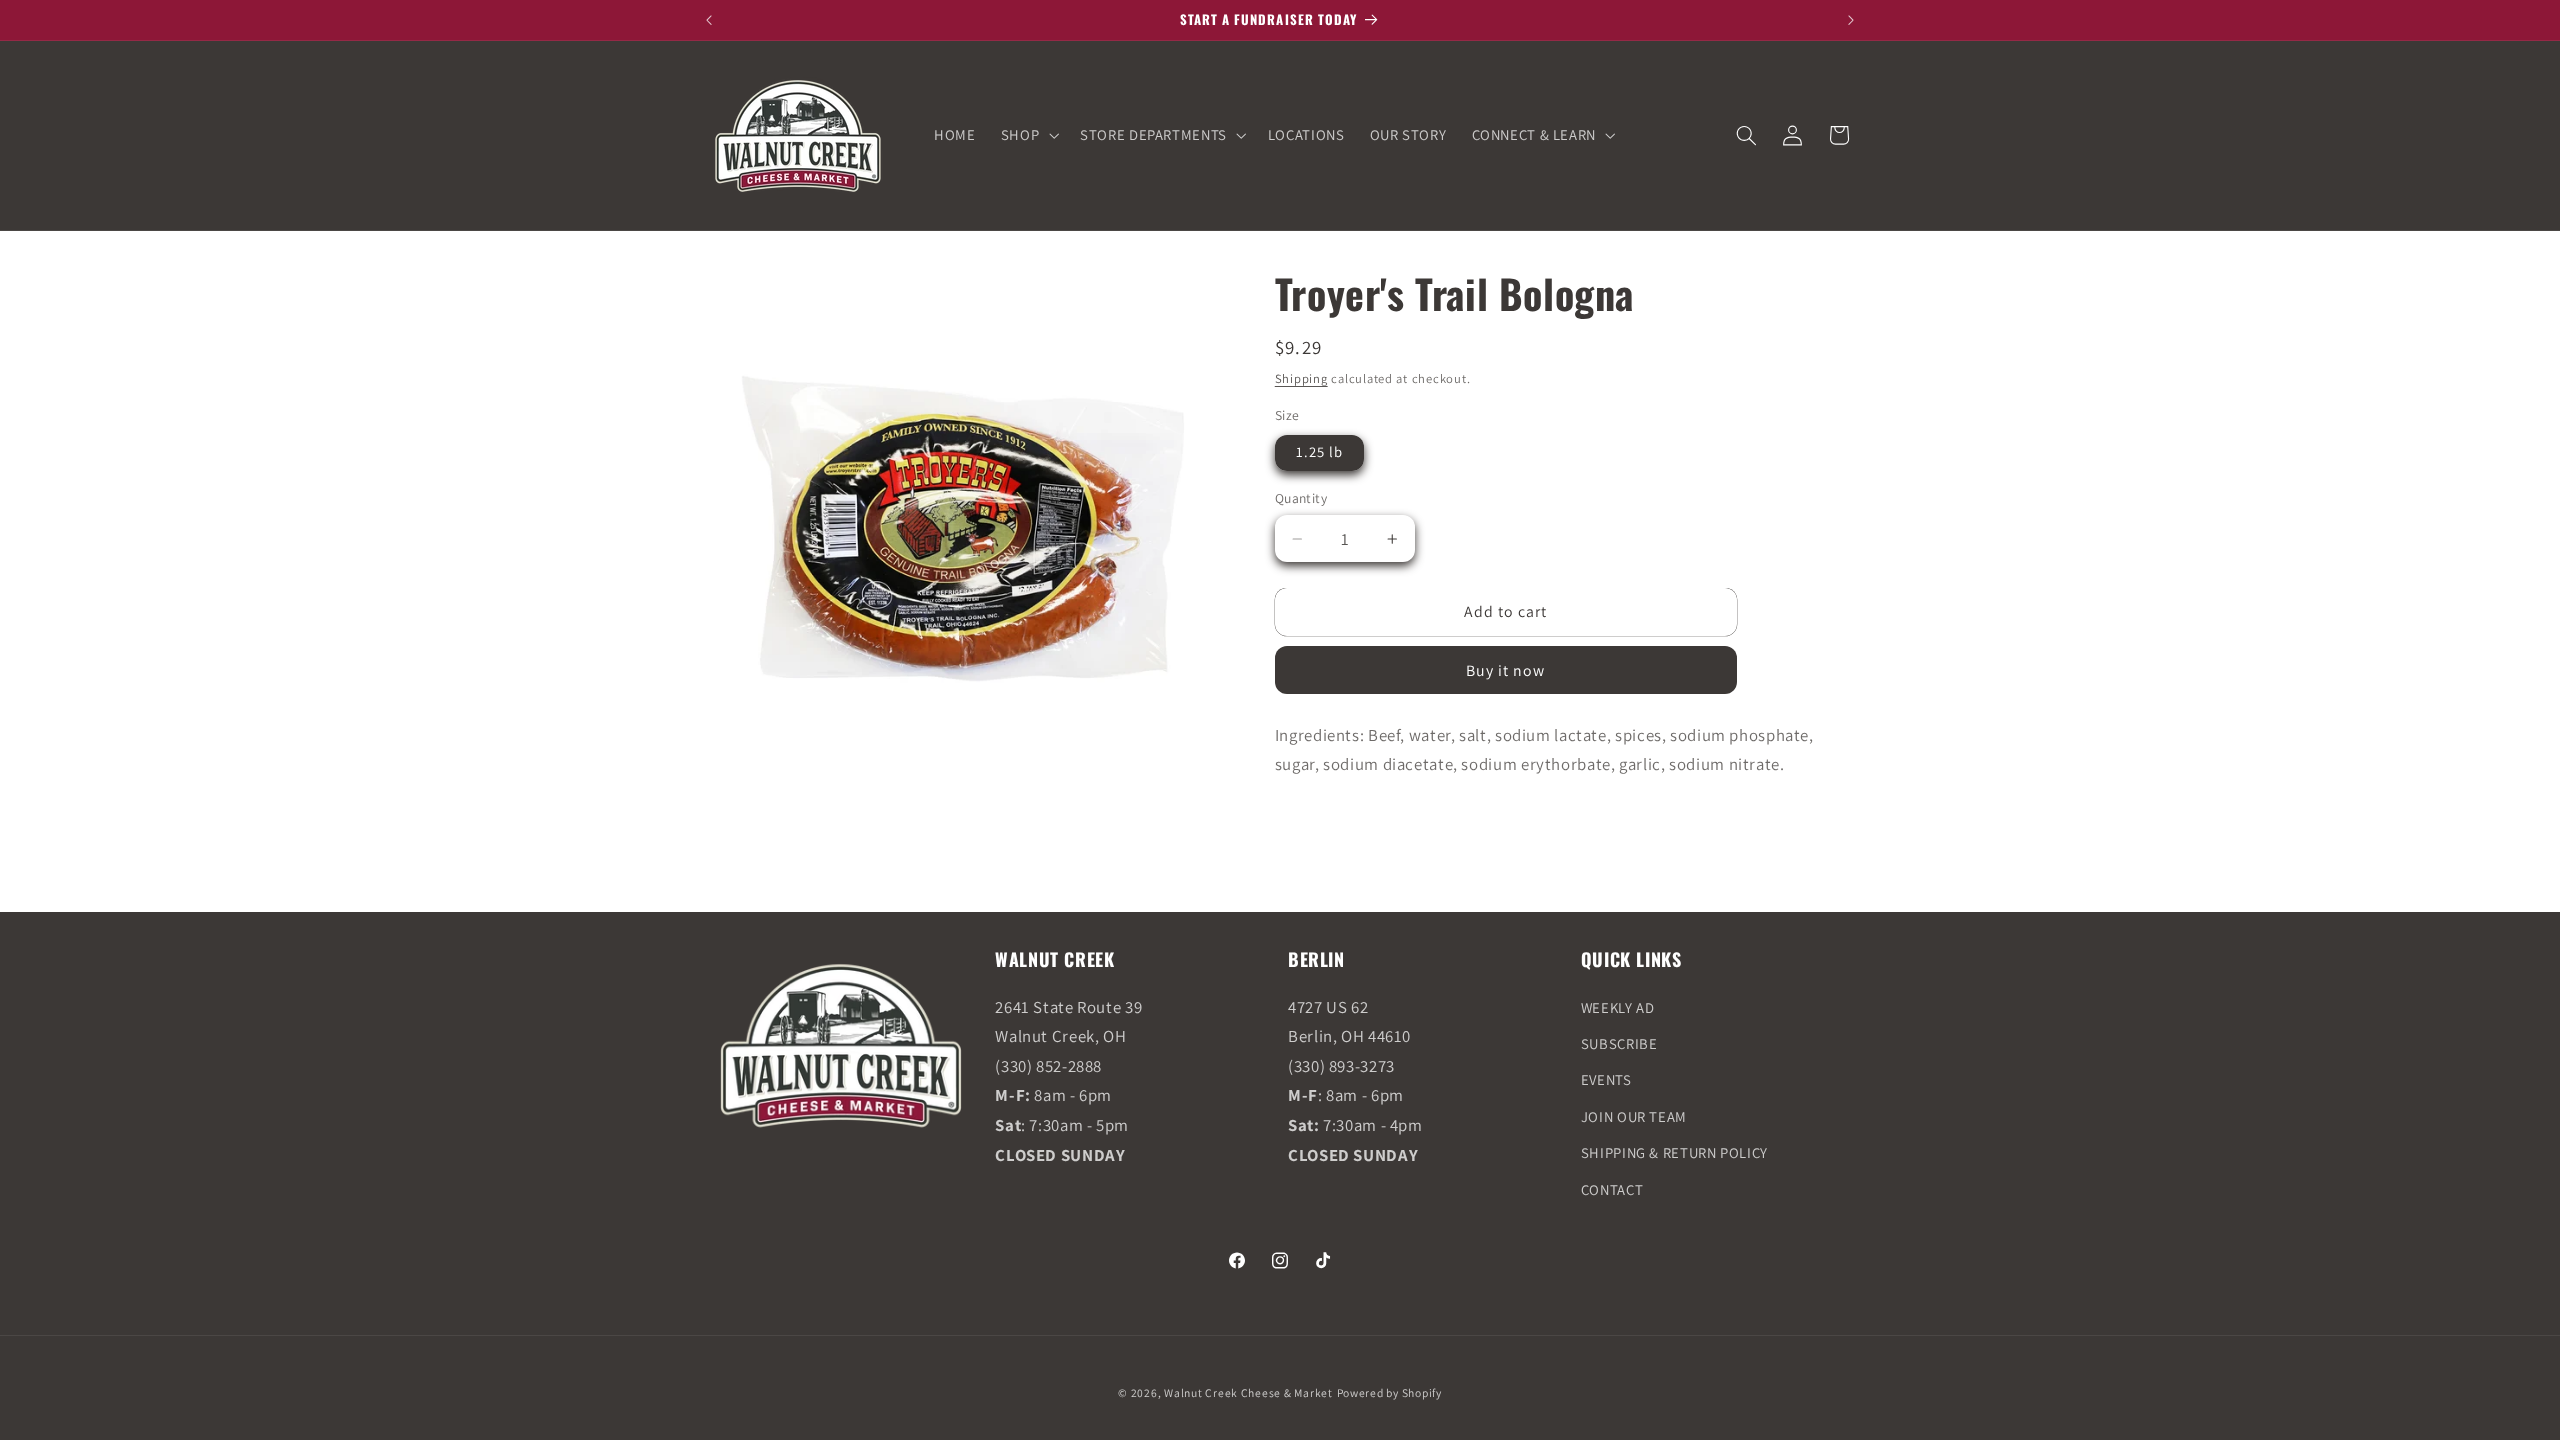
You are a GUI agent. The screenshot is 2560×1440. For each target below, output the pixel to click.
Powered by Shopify (1389, 1392)
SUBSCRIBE (1619, 1043)
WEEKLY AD (1618, 1007)
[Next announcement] (1851, 20)
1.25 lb (1319, 451)
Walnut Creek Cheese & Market (1248, 1392)
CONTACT (1612, 1189)
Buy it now (1506, 670)
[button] (1027, 135)
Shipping (1301, 378)
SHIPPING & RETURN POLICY (1674, 1152)
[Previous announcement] (709, 20)
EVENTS (1606, 1079)
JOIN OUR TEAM (1634, 1116)
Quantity (1301, 498)
